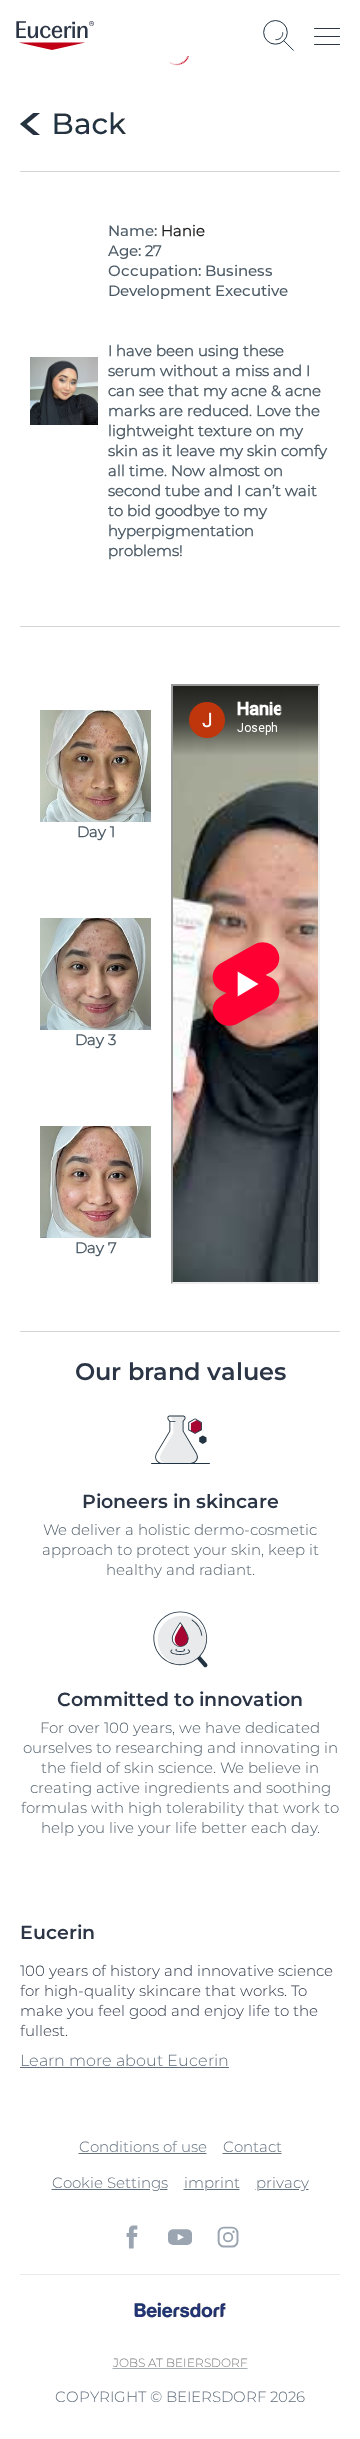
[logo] (55, 35)
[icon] (132, 2237)
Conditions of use (143, 2146)
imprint (212, 2182)
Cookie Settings (110, 2182)
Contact (252, 2146)
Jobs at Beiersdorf (180, 2362)
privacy (282, 2182)
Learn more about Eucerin (124, 2060)
